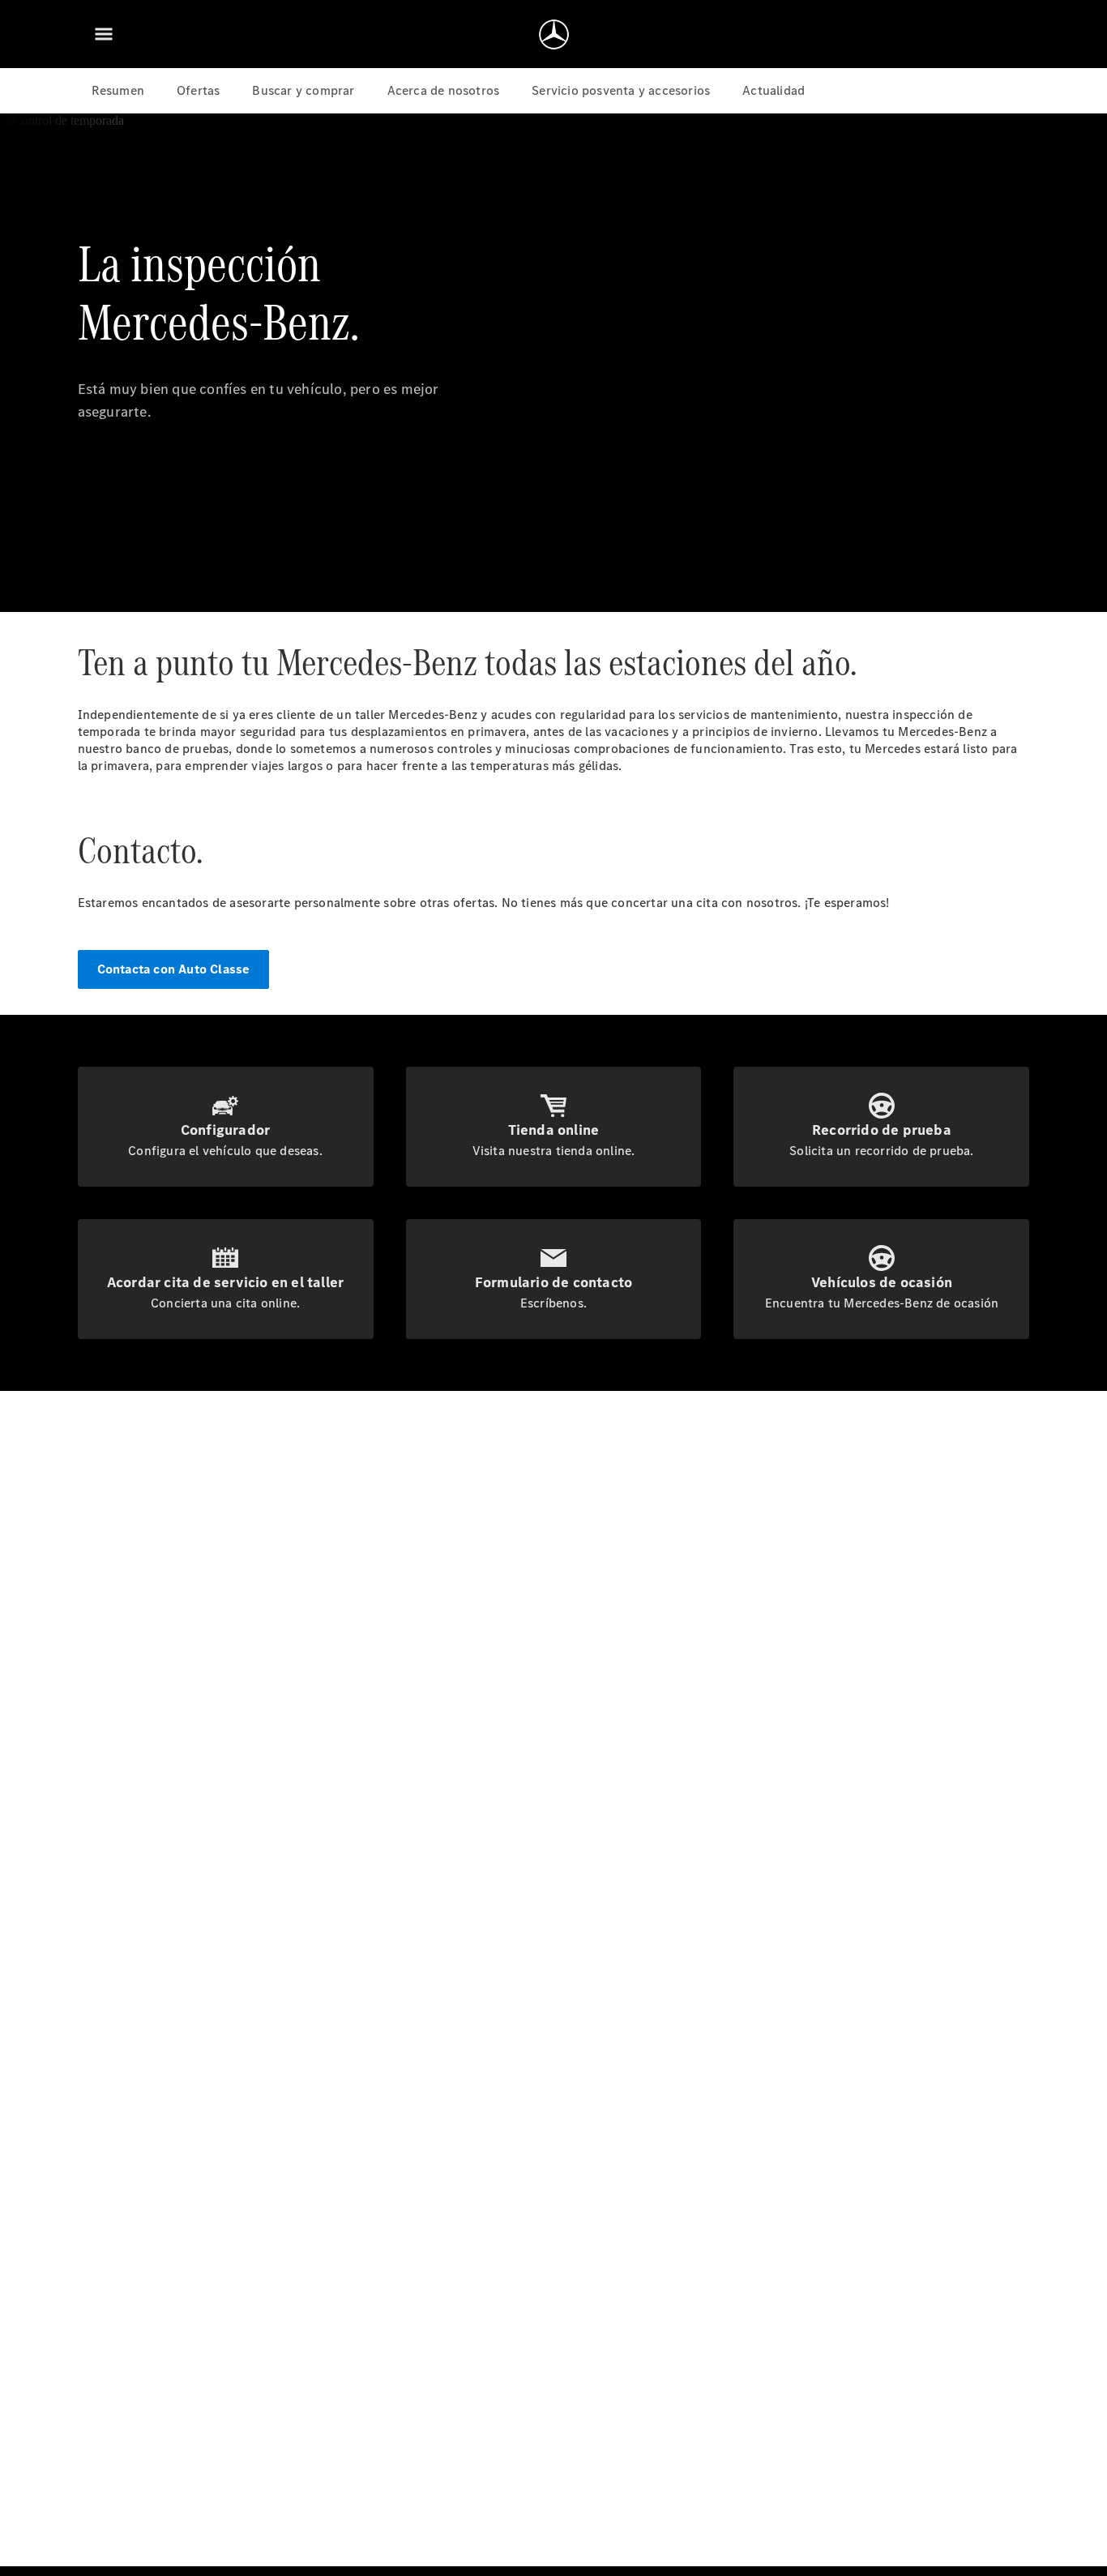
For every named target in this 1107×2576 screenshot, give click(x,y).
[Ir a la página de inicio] (554, 34)
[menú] (104, 34)
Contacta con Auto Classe (174, 969)
